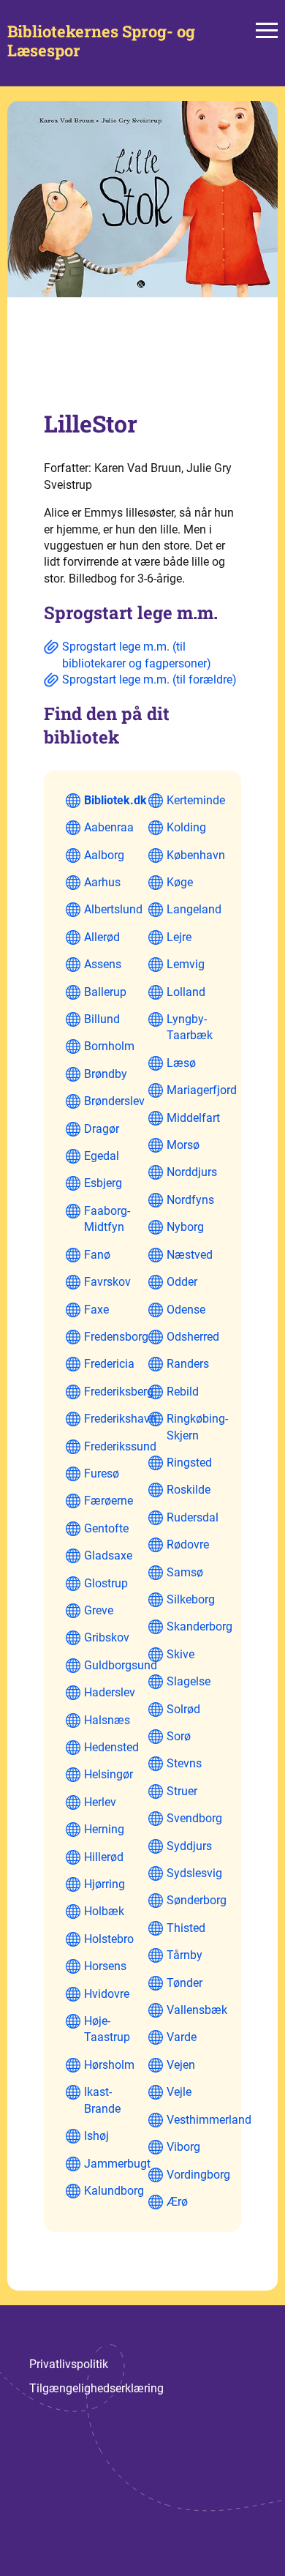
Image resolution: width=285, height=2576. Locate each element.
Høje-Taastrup (107, 2029)
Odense (186, 1310)
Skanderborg (199, 1626)
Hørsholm (109, 2065)
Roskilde (189, 1490)
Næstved (190, 1255)
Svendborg (194, 1818)
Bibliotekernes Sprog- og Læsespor (101, 41)
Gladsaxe (108, 1555)
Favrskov (107, 1282)
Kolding (186, 827)
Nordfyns (190, 1200)
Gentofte (106, 1528)
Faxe (96, 1310)
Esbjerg (103, 1183)
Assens (103, 964)
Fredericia (109, 1364)
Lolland (186, 992)
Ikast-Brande (102, 2100)
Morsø (183, 1145)
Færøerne (109, 1501)
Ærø (177, 2202)
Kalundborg (114, 2191)
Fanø (97, 1255)
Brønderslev (114, 1101)
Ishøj (96, 2136)
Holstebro (109, 1939)
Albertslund (113, 909)
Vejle (179, 2092)
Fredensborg (116, 1337)
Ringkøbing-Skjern (197, 1427)
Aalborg (104, 855)
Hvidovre (107, 1994)
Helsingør (109, 1774)
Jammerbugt (117, 2164)
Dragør (102, 1129)
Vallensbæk (197, 2010)
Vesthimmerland (209, 2120)
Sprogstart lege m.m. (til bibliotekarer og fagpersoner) (137, 655)
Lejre (179, 937)
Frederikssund (120, 1446)
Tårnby (185, 1955)
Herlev (100, 1802)
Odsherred (193, 1337)
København (196, 855)
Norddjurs (192, 1172)
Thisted (186, 1928)
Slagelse (189, 1681)
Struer (182, 1791)
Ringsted (189, 1463)
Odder (182, 1282)
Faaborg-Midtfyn (107, 1219)
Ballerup (105, 992)
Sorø (179, 1736)
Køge (180, 882)
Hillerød (104, 1857)
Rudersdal (193, 1517)
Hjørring (104, 1884)
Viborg (183, 2147)
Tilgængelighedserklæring (96, 2388)
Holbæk (104, 1911)
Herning (104, 1829)
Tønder (185, 1983)
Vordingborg (198, 2175)
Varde (182, 2037)
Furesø (102, 1474)
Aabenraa (109, 827)
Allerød (102, 937)
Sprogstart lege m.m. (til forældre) (149, 679)
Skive (180, 1654)
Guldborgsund (121, 1665)
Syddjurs (189, 1846)
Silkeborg (191, 1599)
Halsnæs (107, 1720)
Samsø (185, 1572)
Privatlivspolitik (69, 2364)
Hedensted (111, 1747)
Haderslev (110, 1692)
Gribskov (107, 1637)
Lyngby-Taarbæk (190, 1027)
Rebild (183, 1392)
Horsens (105, 1966)
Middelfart (193, 1118)
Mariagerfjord (202, 1090)
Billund (102, 1019)
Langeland (194, 909)
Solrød (183, 1709)
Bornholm (109, 1046)
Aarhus (102, 882)
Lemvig (186, 964)
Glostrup (106, 1583)
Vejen (181, 2065)
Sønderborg (197, 1900)
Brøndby (106, 1074)
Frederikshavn (120, 1419)
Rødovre (188, 1545)
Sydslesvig (194, 1873)
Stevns (184, 1763)
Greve (99, 1610)
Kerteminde (196, 800)
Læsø (181, 1063)
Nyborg (185, 1227)
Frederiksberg (119, 1392)
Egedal (102, 1156)
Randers (188, 1364)
